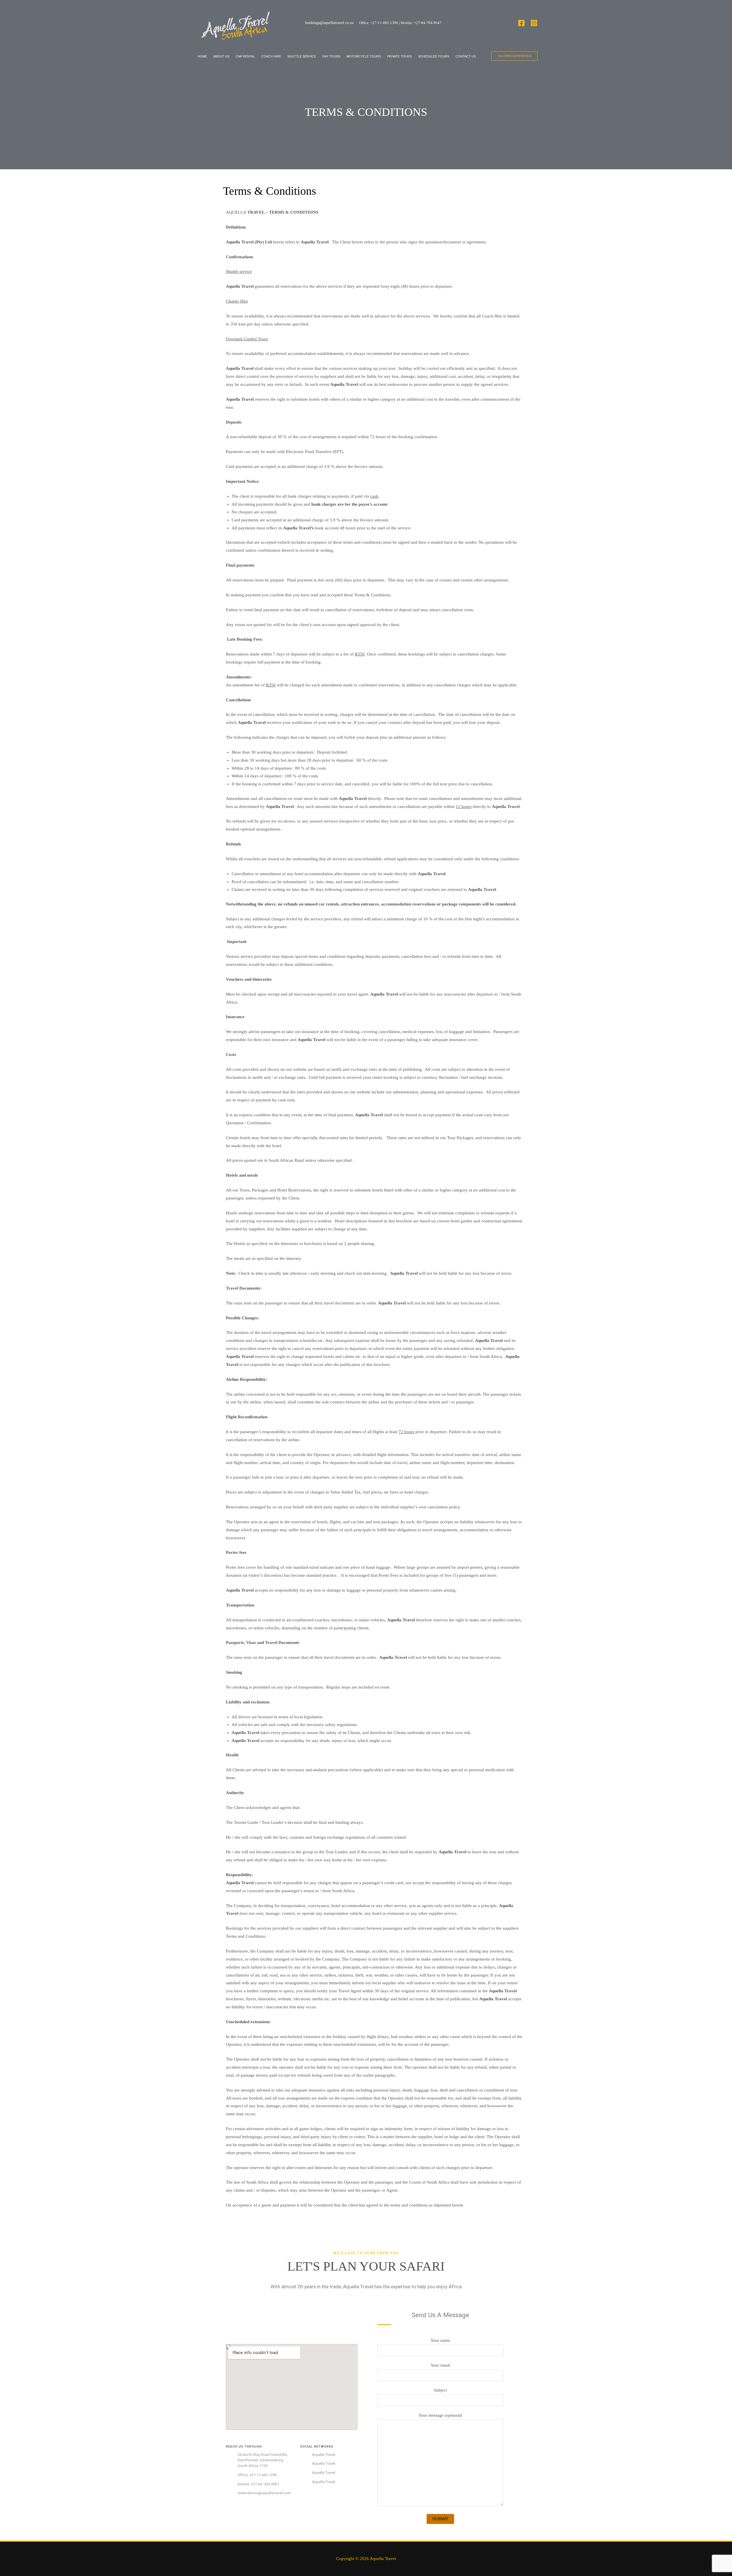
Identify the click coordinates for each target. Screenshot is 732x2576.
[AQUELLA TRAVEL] (236, 23)
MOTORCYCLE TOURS (364, 56)
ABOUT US (221, 56)
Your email (440, 2365)
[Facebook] (521, 23)
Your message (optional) (440, 2415)
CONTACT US (466, 56)
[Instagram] (534, 23)
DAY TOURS (331, 56)
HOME (202, 56)
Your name (440, 2340)
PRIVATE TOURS (399, 56)
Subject (440, 2390)
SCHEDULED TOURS (434, 56)
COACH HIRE (271, 56)
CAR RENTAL (245, 56)
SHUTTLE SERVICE (302, 56)
